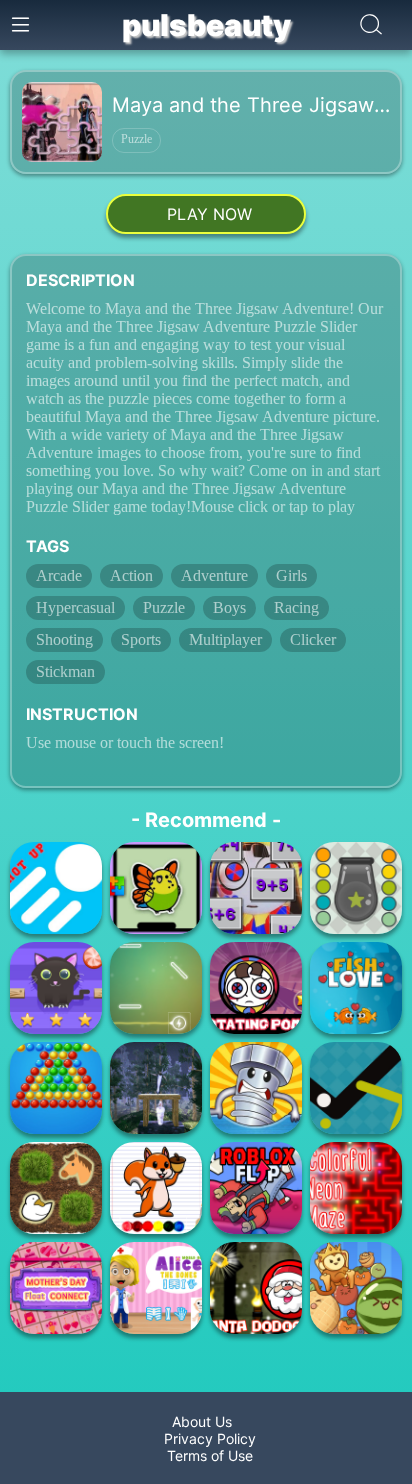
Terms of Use (206, 1455)
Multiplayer (225, 639)
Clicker (313, 639)
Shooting (64, 639)
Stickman (65, 671)
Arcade (59, 575)
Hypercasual (75, 607)
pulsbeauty (206, 25)
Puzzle (136, 139)
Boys (229, 607)
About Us (206, 1421)
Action (131, 575)
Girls (291, 575)
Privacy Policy (206, 1438)
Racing (296, 607)
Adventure (214, 575)
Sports (141, 639)
